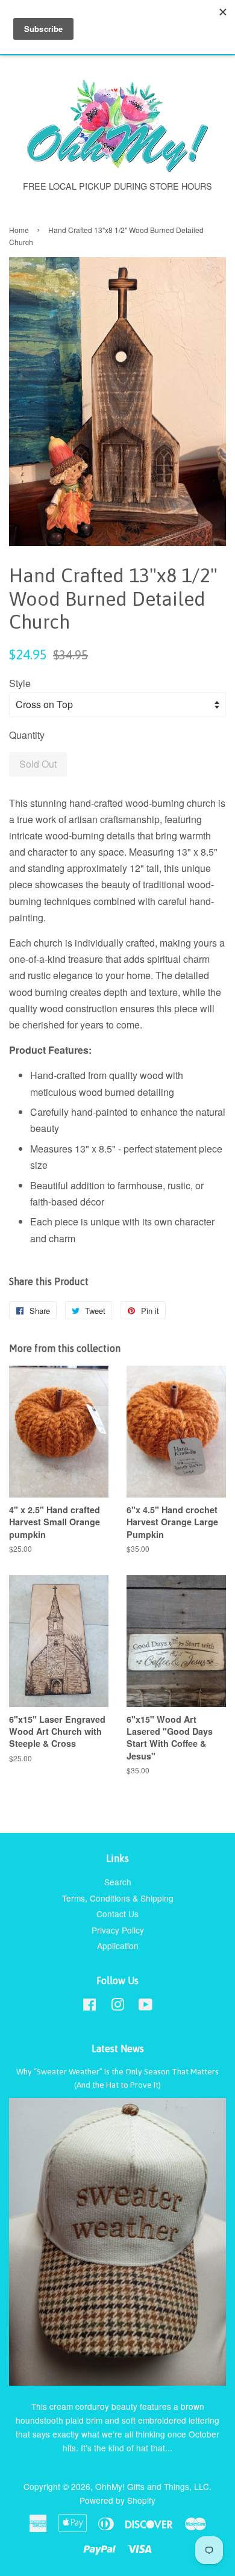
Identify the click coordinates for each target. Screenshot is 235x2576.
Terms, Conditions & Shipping (118, 1898)
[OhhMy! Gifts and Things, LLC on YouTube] (146, 2006)
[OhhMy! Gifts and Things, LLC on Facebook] (89, 2006)
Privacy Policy (118, 1930)
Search (118, 1882)
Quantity (27, 735)
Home (19, 230)
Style (20, 683)
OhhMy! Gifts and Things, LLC (152, 2486)
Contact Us (117, 1914)
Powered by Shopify (117, 2500)
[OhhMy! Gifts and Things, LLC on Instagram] (117, 2006)
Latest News (118, 2049)
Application (118, 1946)
